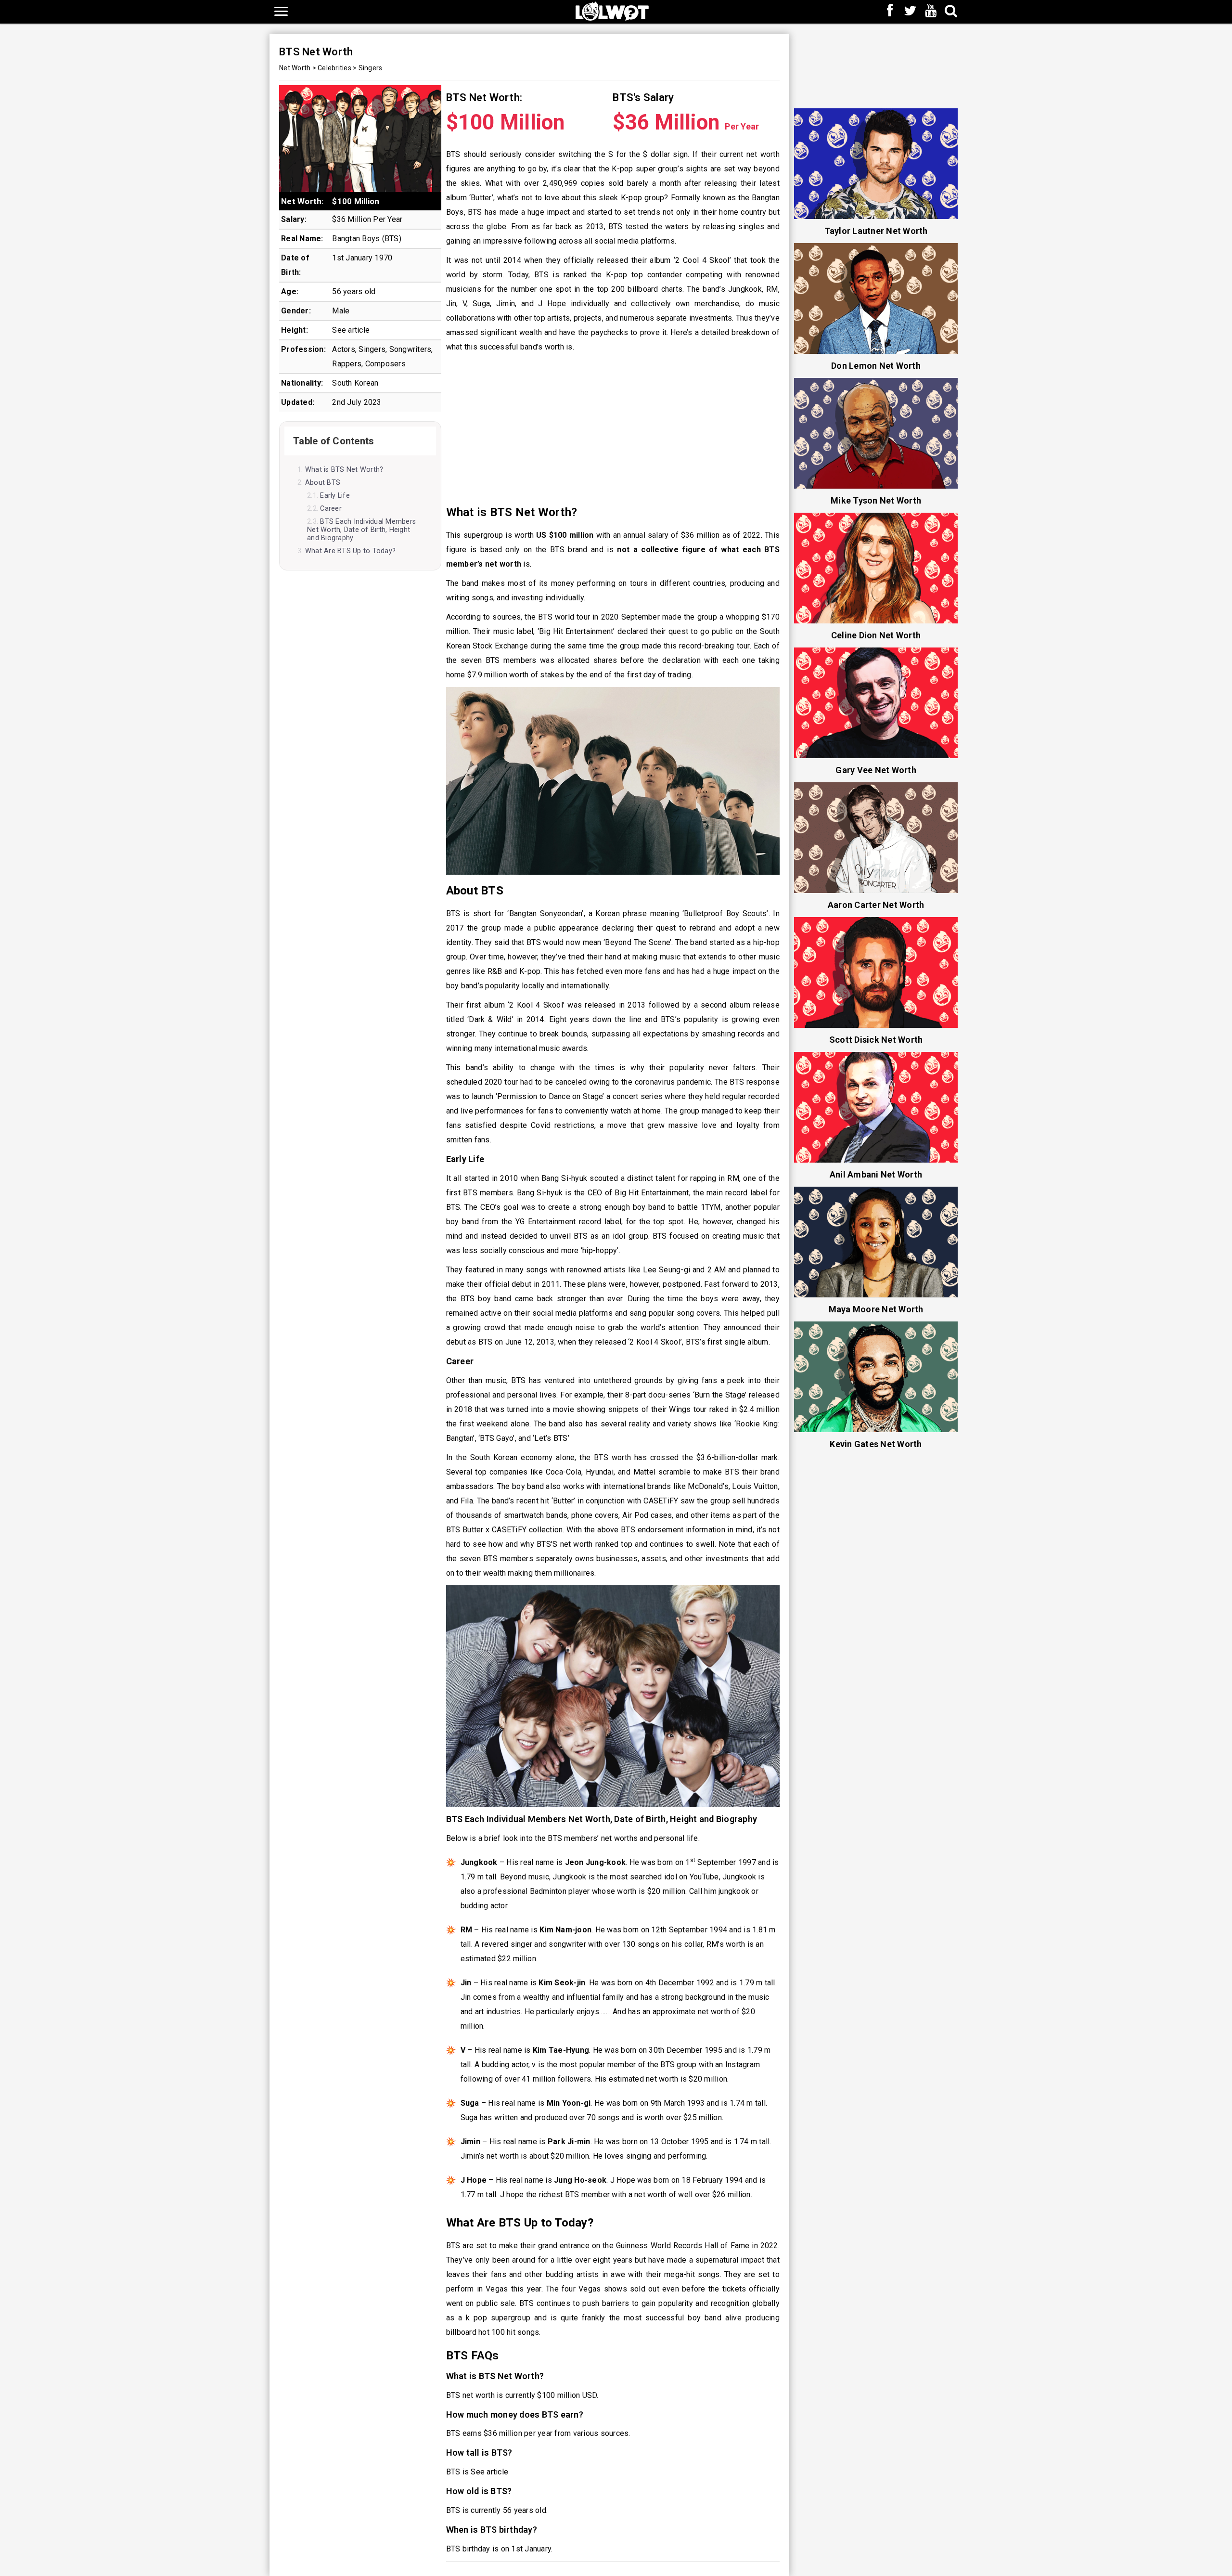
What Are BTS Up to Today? (350, 551)
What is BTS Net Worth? (344, 470)
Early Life (335, 496)
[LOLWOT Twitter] (911, 12)
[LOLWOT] (612, 10)
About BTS (323, 483)
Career (331, 509)
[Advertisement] (613, 429)
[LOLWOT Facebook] (890, 12)
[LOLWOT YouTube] (931, 12)
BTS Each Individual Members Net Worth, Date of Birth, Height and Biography (361, 530)
